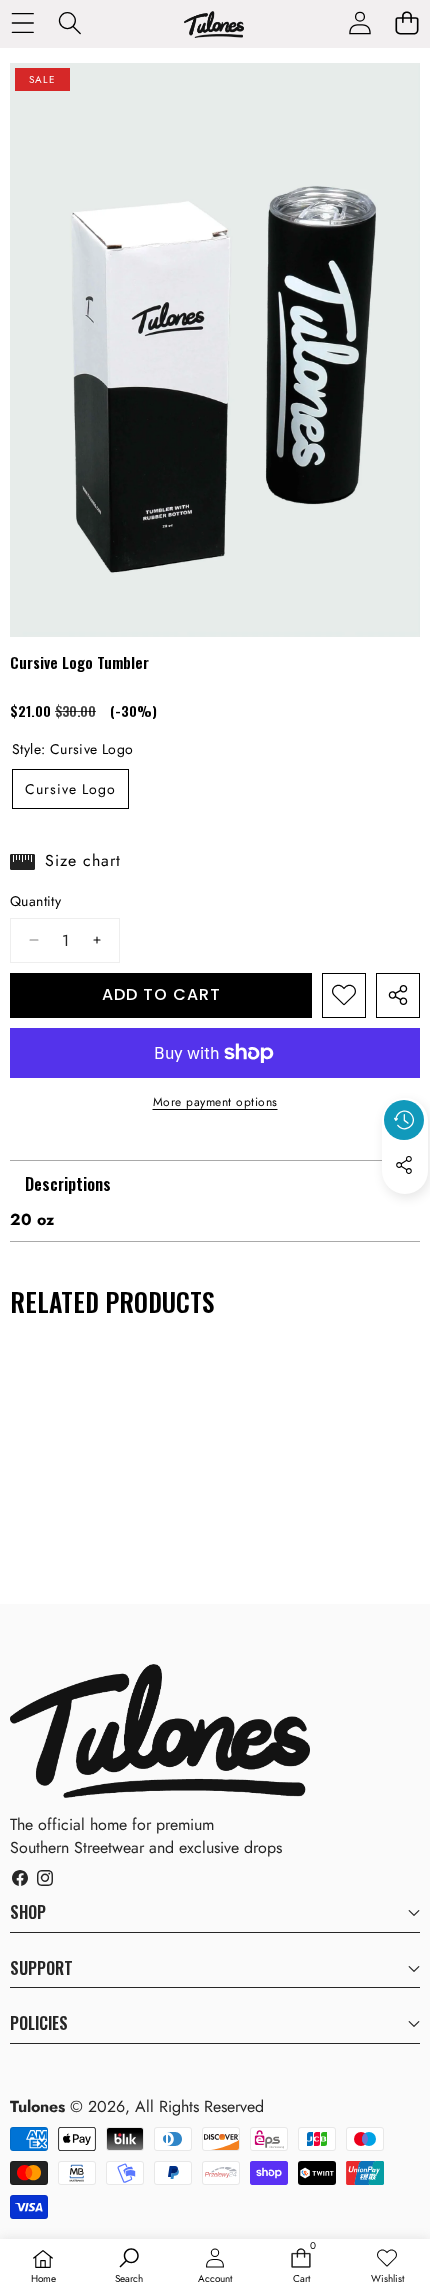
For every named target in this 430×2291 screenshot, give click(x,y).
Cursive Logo (70, 789)
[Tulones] (214, 27)
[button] (406, 22)
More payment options (215, 1102)
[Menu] (22, 22)
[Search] (69, 22)
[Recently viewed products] (404, 1120)
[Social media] (404, 1165)
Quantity (35, 901)
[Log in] (359, 22)
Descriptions (68, 1184)
